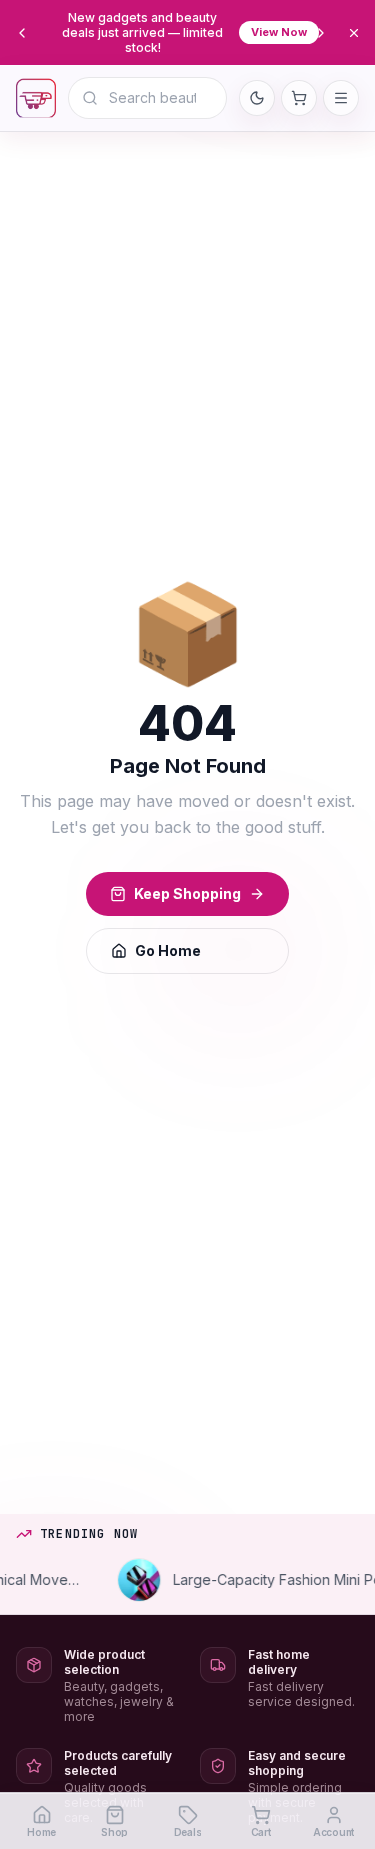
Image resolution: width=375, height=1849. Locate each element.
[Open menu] (341, 98)
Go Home (168, 950)
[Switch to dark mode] (257, 98)
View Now (279, 32)
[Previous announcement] (22, 33)
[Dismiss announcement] (354, 33)
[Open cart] (299, 98)
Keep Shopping (187, 893)
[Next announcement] (321, 33)
